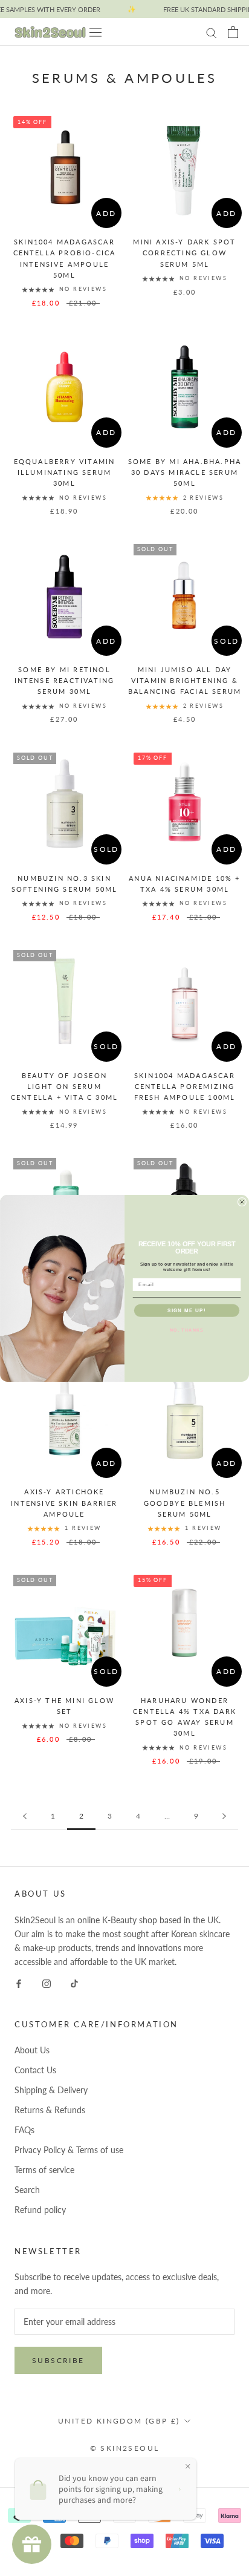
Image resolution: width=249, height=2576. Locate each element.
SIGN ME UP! (187, 1310)
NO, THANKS (187, 1329)
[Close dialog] (242, 1202)
